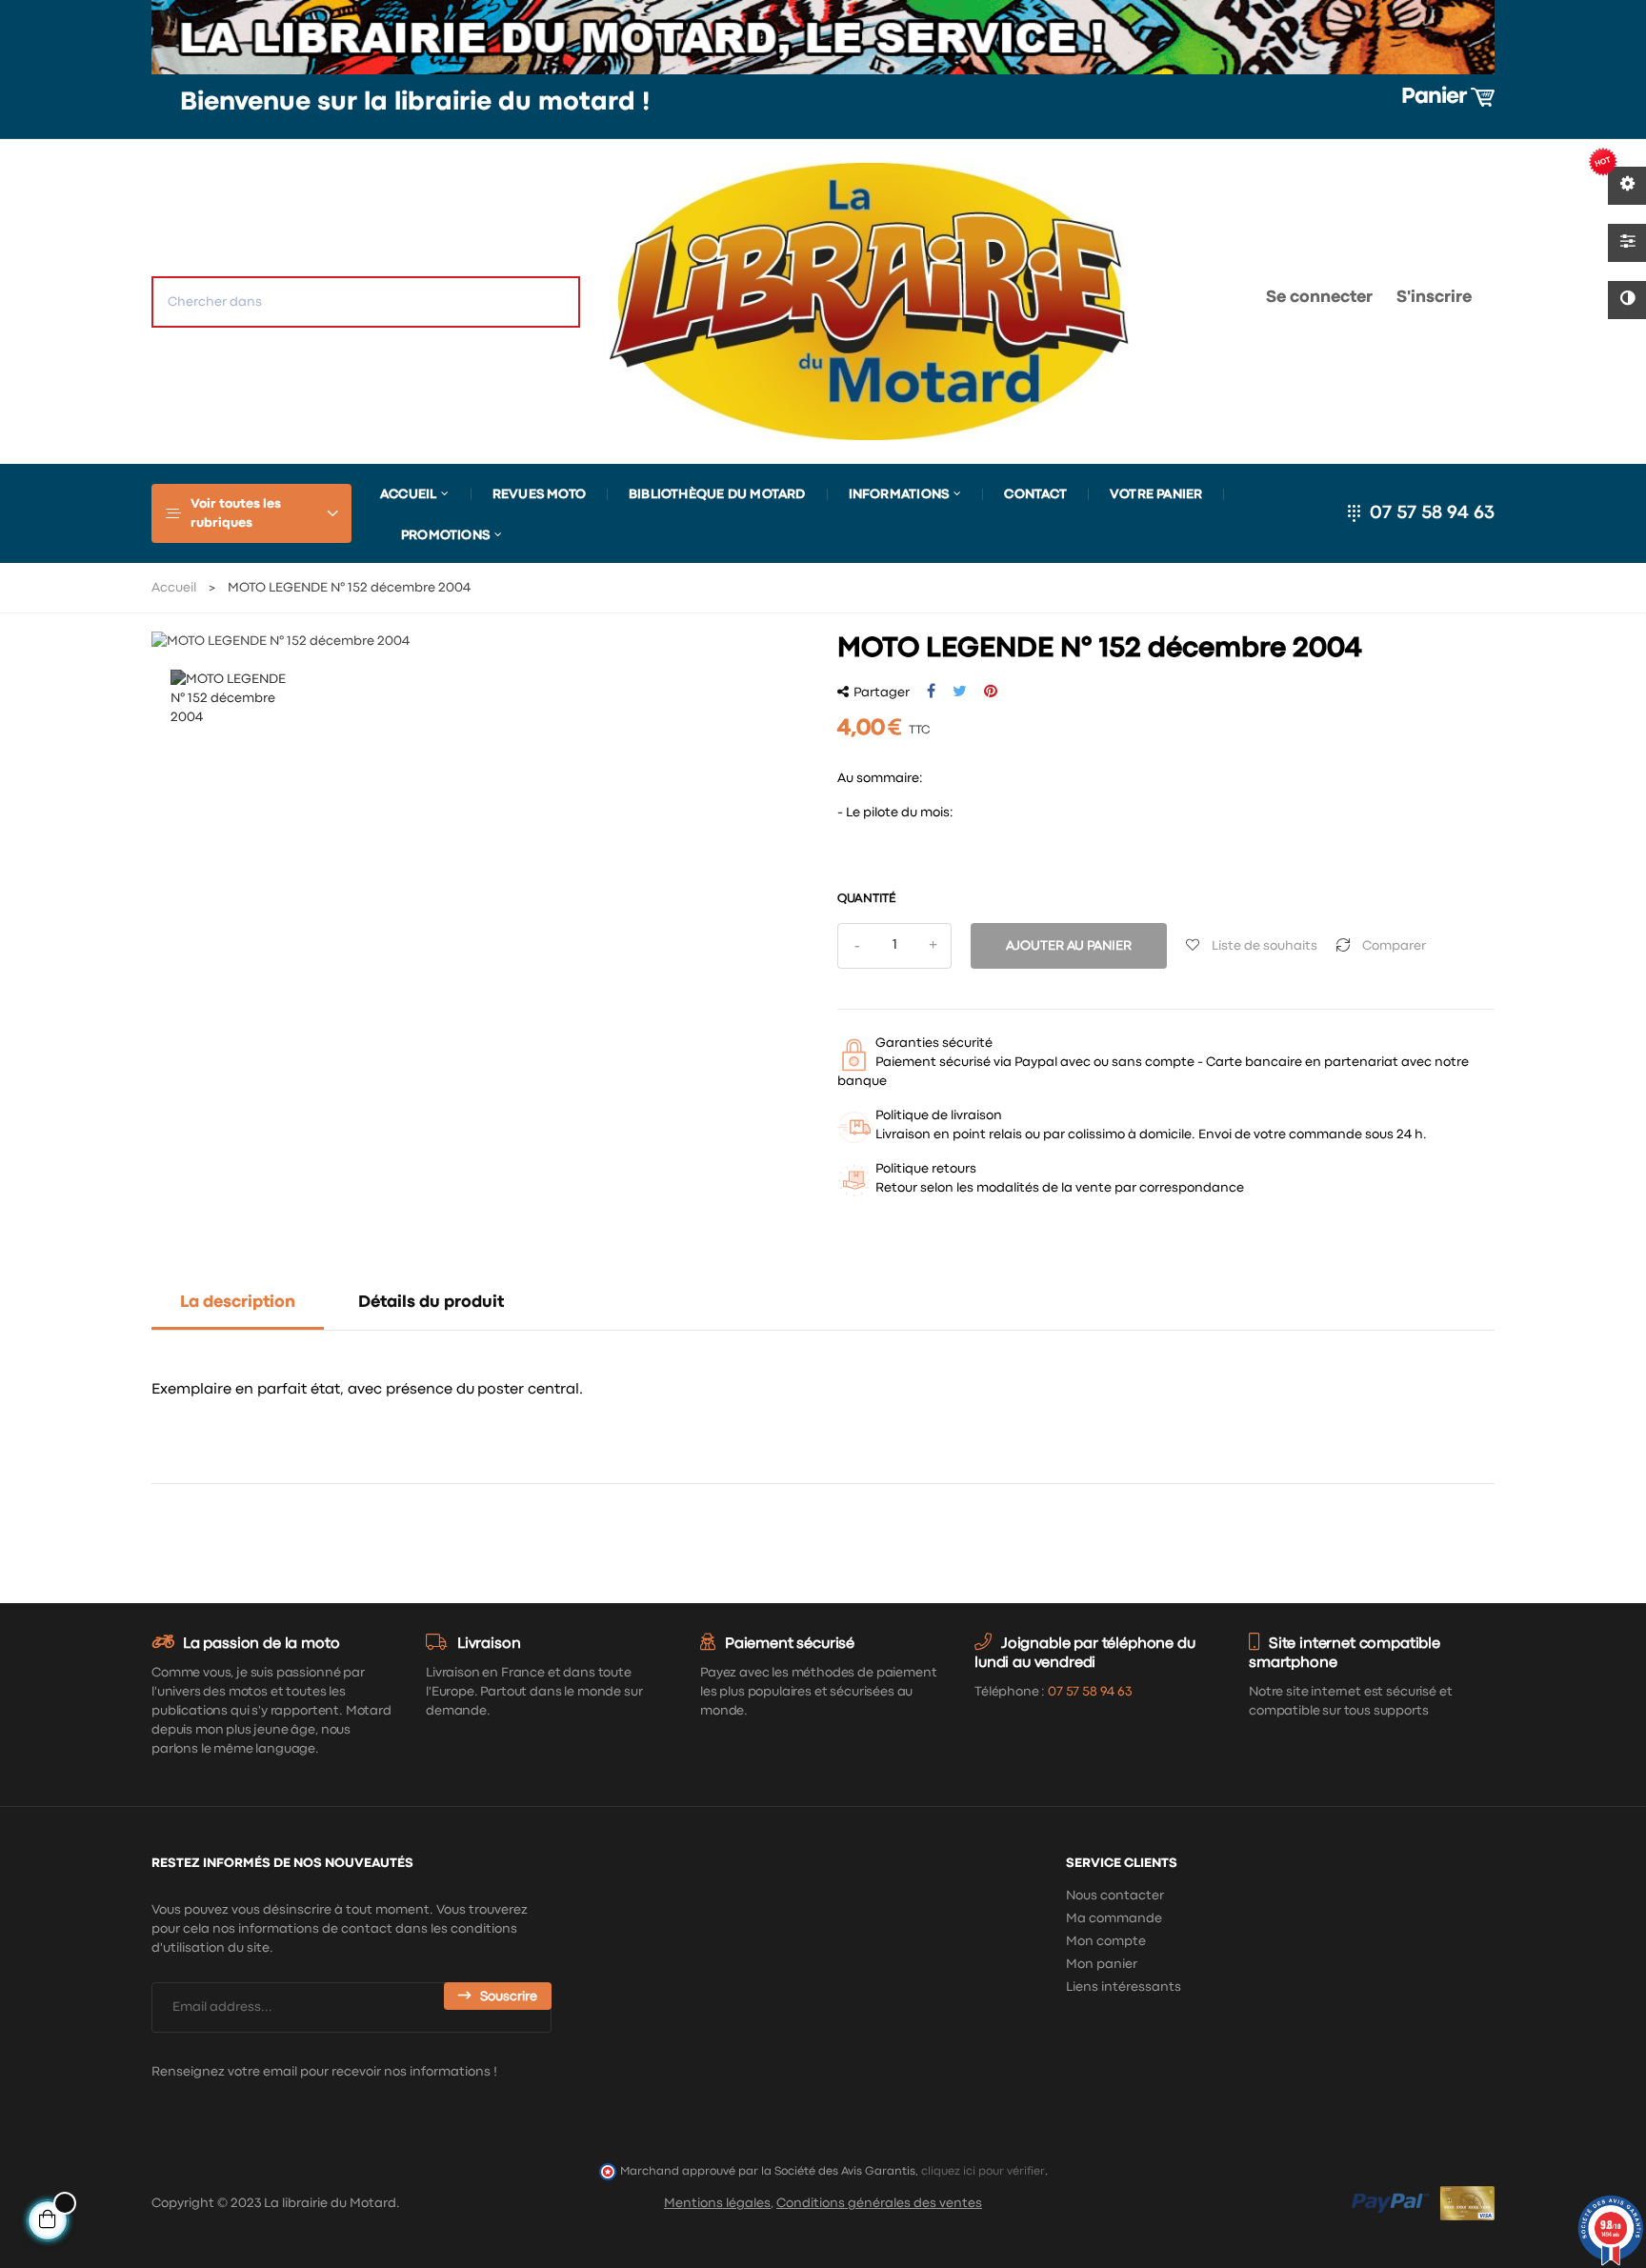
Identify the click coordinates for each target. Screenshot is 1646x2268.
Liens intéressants (1124, 1987)
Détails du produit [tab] (431, 1303)
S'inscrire (1434, 298)
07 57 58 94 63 (1432, 513)
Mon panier (1102, 1964)
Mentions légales (717, 2203)
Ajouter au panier (1069, 946)
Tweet (960, 692)
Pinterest (991, 692)
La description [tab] (238, 1303)
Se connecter (1319, 298)
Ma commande (1114, 1918)
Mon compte (1106, 1941)
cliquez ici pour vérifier (983, 2171)
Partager (931, 692)
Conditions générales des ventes (879, 2203)
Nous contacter (1115, 1896)
